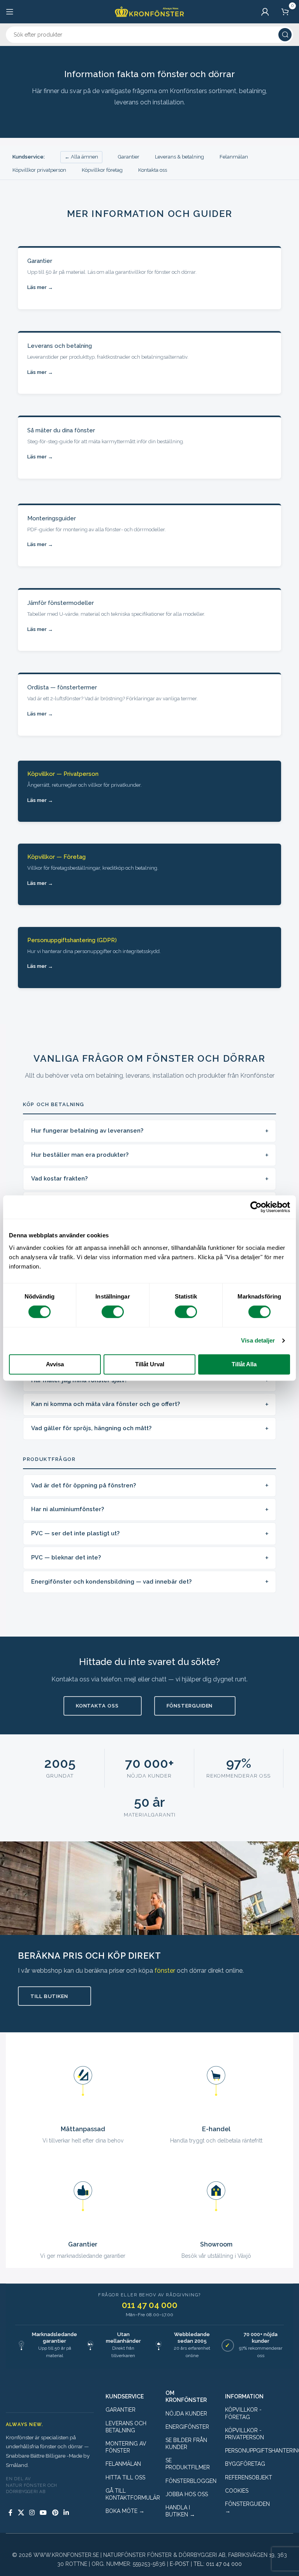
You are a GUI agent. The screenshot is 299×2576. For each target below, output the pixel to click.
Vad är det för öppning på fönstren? (84, 1485)
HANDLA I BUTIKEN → (180, 2511)
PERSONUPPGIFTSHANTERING (249, 2451)
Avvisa (55, 1364)
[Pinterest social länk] (55, 2513)
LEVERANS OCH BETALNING (126, 2427)
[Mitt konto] (265, 12)
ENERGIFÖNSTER (187, 2427)
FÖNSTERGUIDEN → (247, 2507)
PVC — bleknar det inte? (66, 1558)
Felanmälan (234, 157)
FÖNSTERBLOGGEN (190, 2481)
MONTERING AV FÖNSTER (126, 2447)
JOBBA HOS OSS (187, 2494)
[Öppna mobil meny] (10, 12)
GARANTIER (120, 2410)
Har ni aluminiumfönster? (68, 1509)
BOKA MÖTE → (125, 2511)
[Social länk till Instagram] (32, 2513)
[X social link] (21, 2513)
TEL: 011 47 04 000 (218, 2564)
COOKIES (237, 2491)
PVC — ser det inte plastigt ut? (75, 1533)
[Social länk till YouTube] (43, 2513)
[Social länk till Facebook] (11, 2513)
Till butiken (49, 1996)
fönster (165, 1971)
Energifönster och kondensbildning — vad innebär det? (111, 1582)
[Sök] (285, 35)
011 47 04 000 (150, 2305)
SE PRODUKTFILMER (188, 2464)
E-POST (179, 2564)
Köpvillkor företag (102, 170)
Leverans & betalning (179, 157)
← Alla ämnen (81, 157)
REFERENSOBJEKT (249, 2477)
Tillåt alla (244, 1364)
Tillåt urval (150, 1364)
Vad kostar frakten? (59, 1179)
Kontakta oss (153, 170)
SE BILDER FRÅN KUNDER (186, 2444)
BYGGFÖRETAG (245, 2464)
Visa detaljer (258, 1340)
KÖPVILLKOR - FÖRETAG (243, 2413)
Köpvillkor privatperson (39, 170)
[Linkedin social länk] (66, 2513)
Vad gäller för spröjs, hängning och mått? (91, 1428)
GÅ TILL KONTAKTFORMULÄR (130, 2494)
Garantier (129, 157)
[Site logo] (149, 11)
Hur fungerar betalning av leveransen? (87, 1131)
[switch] (113, 1312)
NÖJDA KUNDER (186, 2414)
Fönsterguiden (190, 1706)
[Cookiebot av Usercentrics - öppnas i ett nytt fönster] (256, 1207)
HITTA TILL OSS (125, 2477)
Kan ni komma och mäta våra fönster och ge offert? (106, 1404)
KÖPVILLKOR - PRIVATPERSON (244, 2434)
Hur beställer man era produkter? (80, 1155)
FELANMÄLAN (123, 2464)
